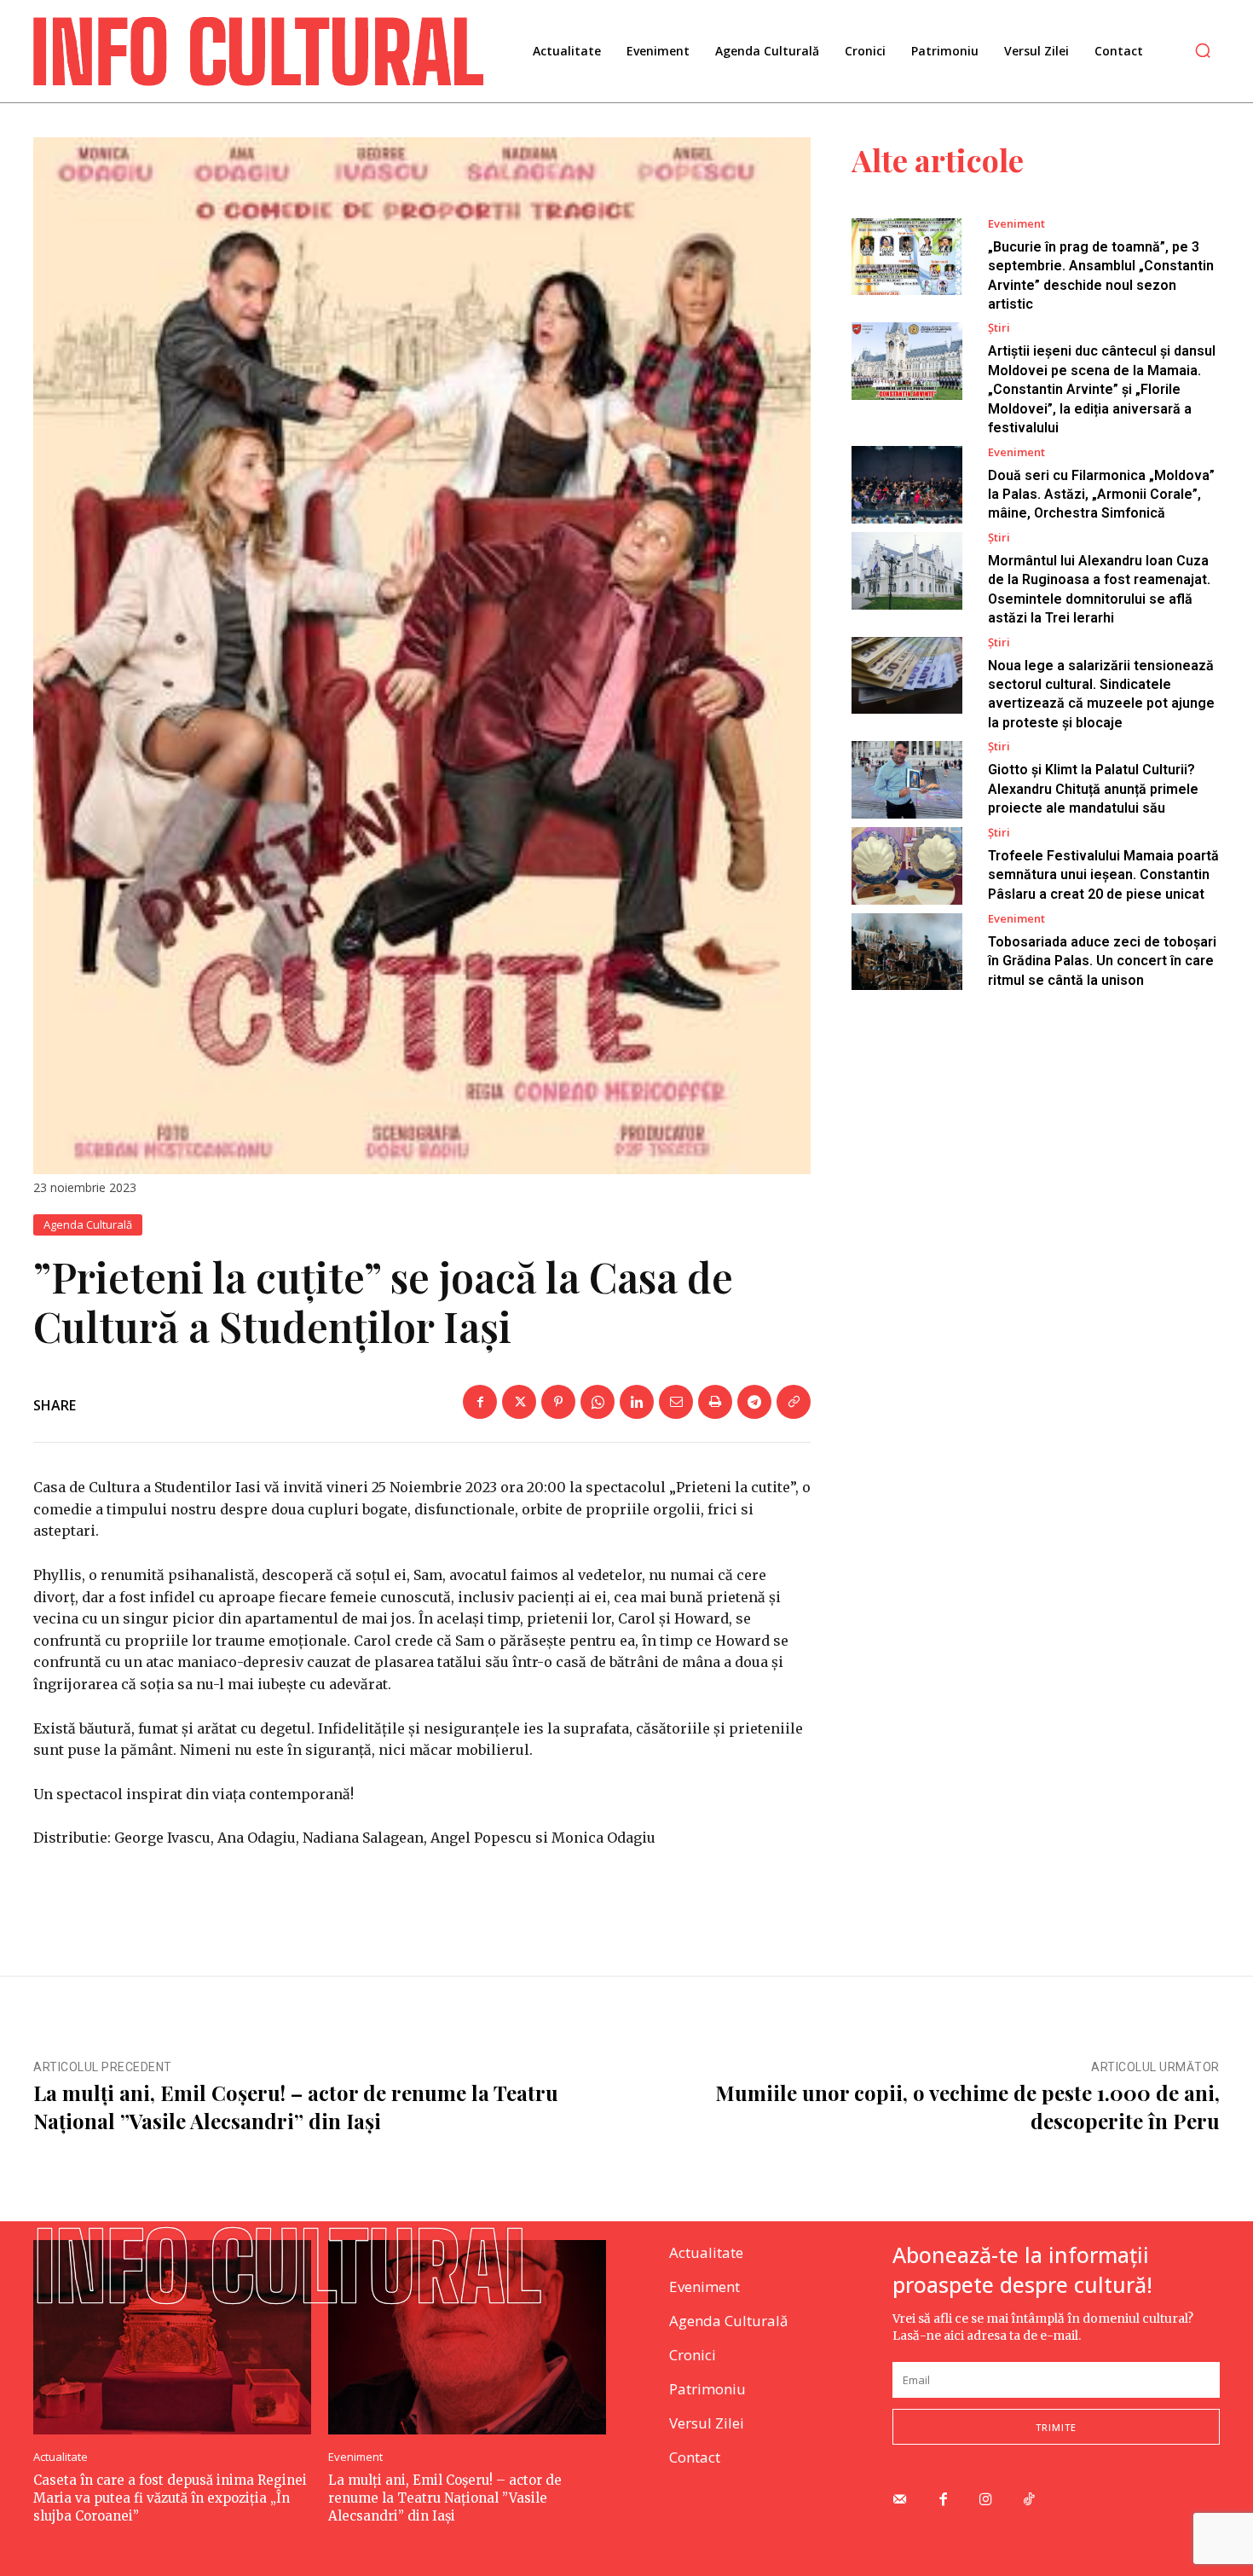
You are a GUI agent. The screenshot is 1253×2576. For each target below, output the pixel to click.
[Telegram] (754, 1402)
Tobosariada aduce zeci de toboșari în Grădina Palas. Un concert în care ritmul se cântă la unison (1102, 961)
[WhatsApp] (598, 1402)
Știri (999, 328)
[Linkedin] (637, 1402)
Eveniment (1016, 224)
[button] (1203, 50)
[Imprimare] (715, 1402)
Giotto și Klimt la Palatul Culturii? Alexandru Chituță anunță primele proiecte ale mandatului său (1093, 789)
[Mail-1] (900, 2501)
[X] (519, 1402)
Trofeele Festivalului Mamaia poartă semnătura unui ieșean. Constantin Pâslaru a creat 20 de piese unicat (1103, 875)
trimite (1056, 2427)
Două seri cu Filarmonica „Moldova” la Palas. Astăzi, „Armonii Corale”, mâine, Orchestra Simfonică (1101, 495)
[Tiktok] (1029, 2501)
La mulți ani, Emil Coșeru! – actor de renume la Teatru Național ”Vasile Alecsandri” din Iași (296, 2107)
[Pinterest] (558, 1402)
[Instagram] (987, 2501)
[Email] (676, 1402)
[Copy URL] (794, 1402)
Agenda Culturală (88, 1224)
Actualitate (61, 2457)
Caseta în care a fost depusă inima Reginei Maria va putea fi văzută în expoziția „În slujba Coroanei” (170, 2498)
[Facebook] (480, 1402)
